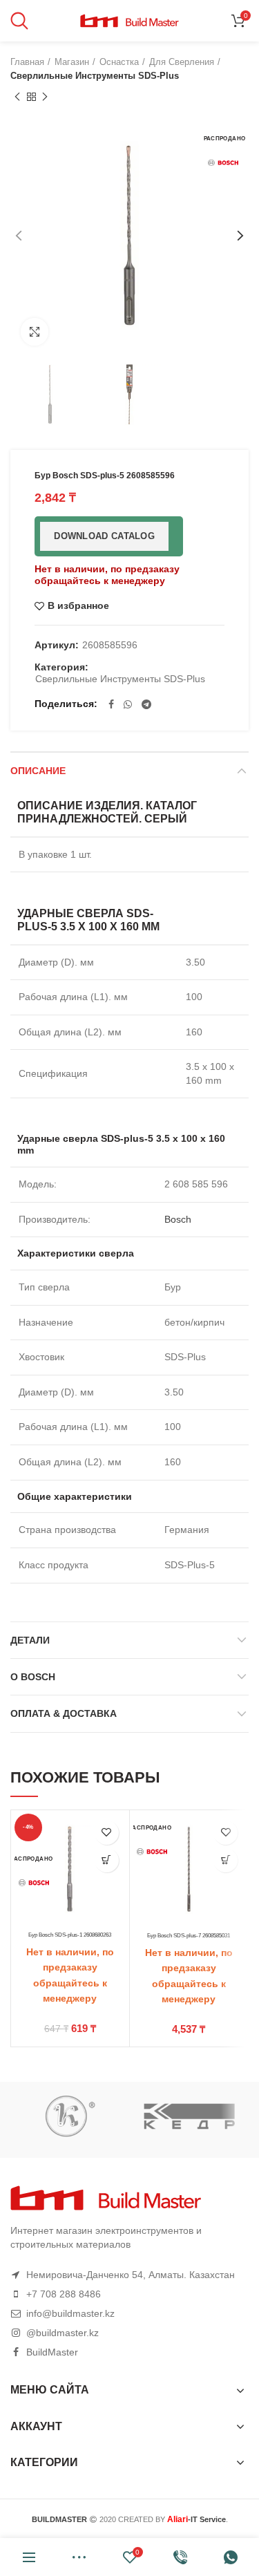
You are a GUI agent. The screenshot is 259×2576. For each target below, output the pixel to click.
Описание (38, 771)
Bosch (178, 1219)
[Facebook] (111, 704)
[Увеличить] (35, 332)
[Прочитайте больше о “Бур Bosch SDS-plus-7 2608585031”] (226, 1860)
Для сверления (182, 62)
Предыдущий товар (17, 97)
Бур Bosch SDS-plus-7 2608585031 (189, 1935)
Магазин (72, 62)
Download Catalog (104, 536)
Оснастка (119, 62)
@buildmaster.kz (63, 2333)
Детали (30, 1640)
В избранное (78, 606)
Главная (27, 62)
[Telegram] (146, 704)
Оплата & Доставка (64, 1713)
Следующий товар (45, 97)
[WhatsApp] (128, 704)
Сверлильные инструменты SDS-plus (95, 76)
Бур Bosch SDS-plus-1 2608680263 (70, 1935)
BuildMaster (52, 2352)
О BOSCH (33, 1677)
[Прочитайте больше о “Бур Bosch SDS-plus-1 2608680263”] (107, 1860)
